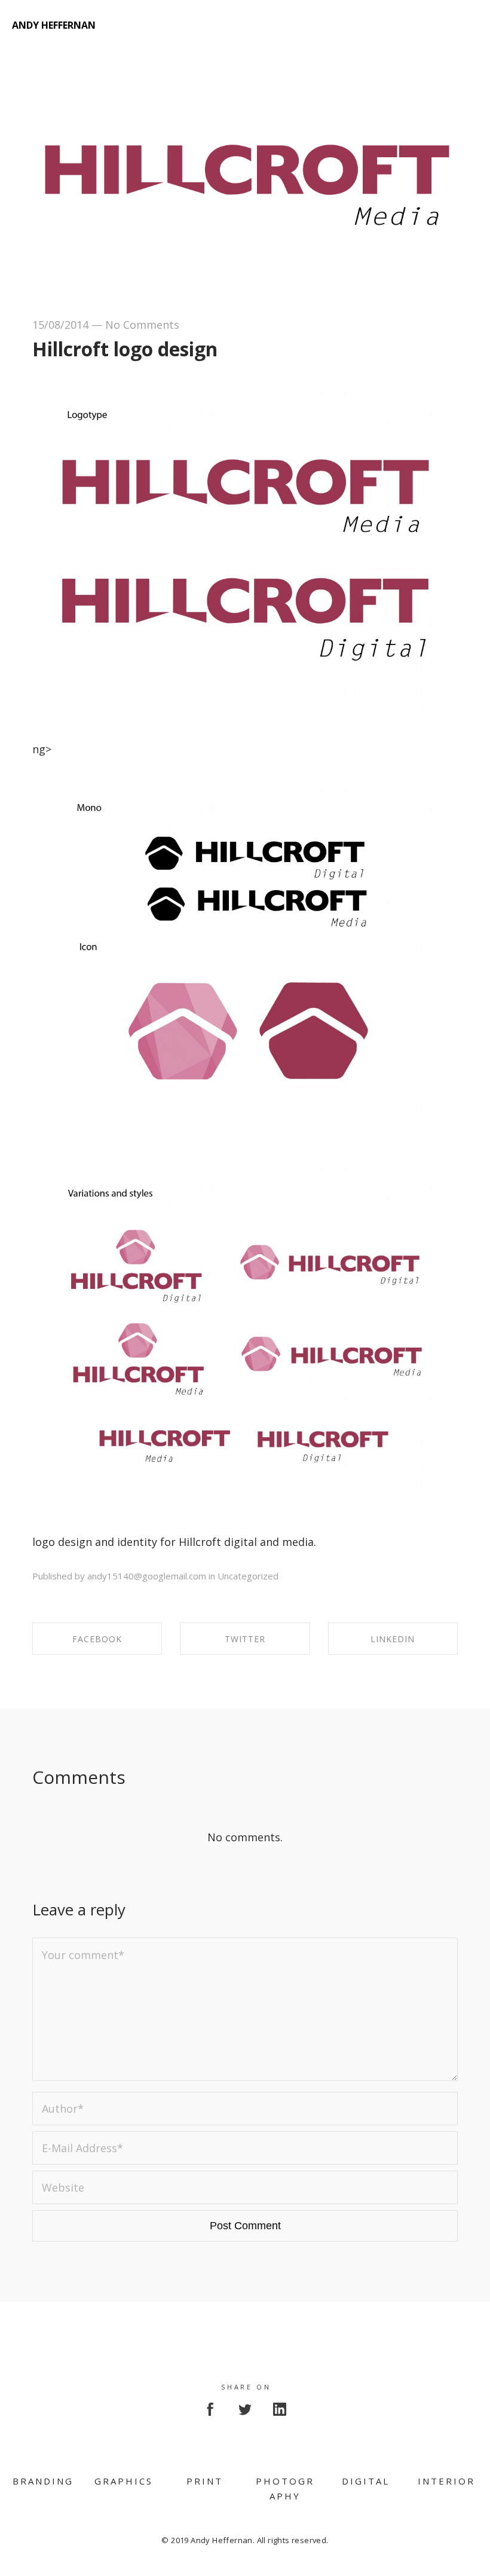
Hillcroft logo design (125, 349)
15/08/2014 (60, 325)
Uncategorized (248, 1576)
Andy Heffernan (54, 25)
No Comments (142, 325)
